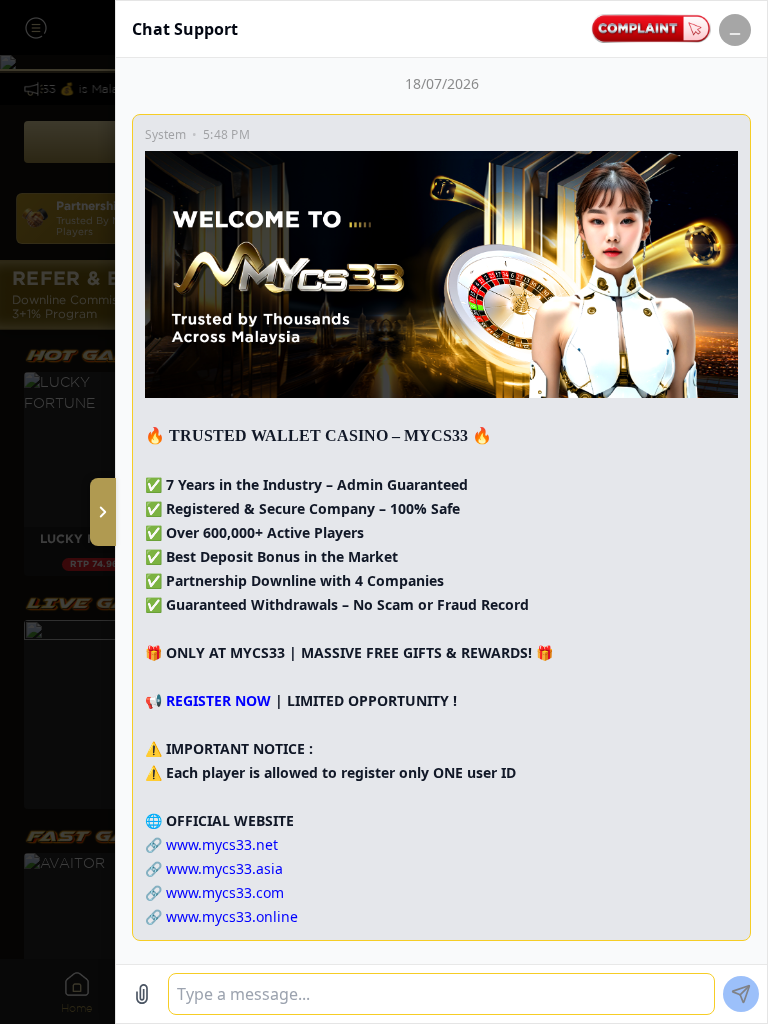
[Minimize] (735, 30)
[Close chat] (103, 512)
